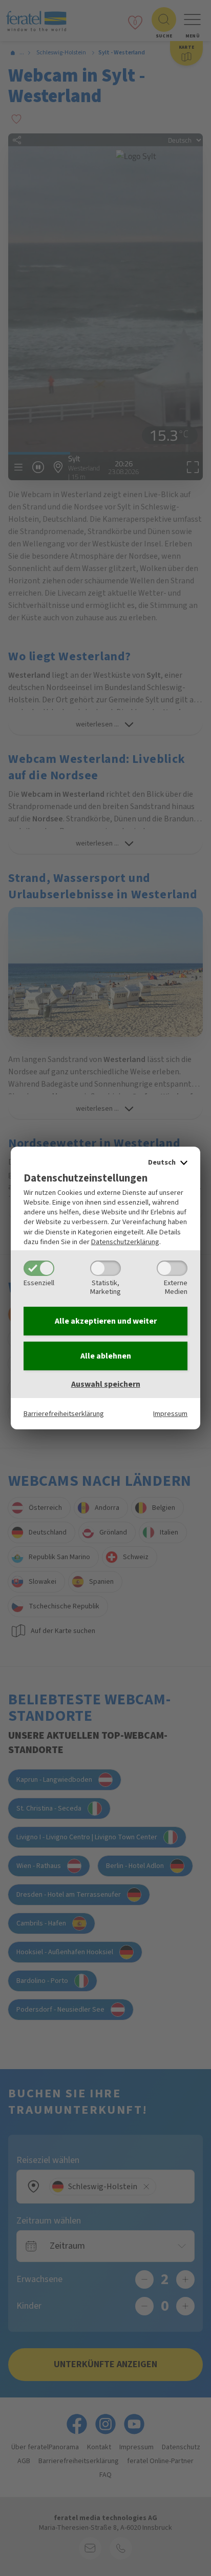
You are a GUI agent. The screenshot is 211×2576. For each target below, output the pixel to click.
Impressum (170, 1414)
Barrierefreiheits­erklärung (64, 1414)
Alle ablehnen (106, 1356)
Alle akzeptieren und (106, 1321)
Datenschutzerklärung (125, 1242)
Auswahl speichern (106, 1384)
